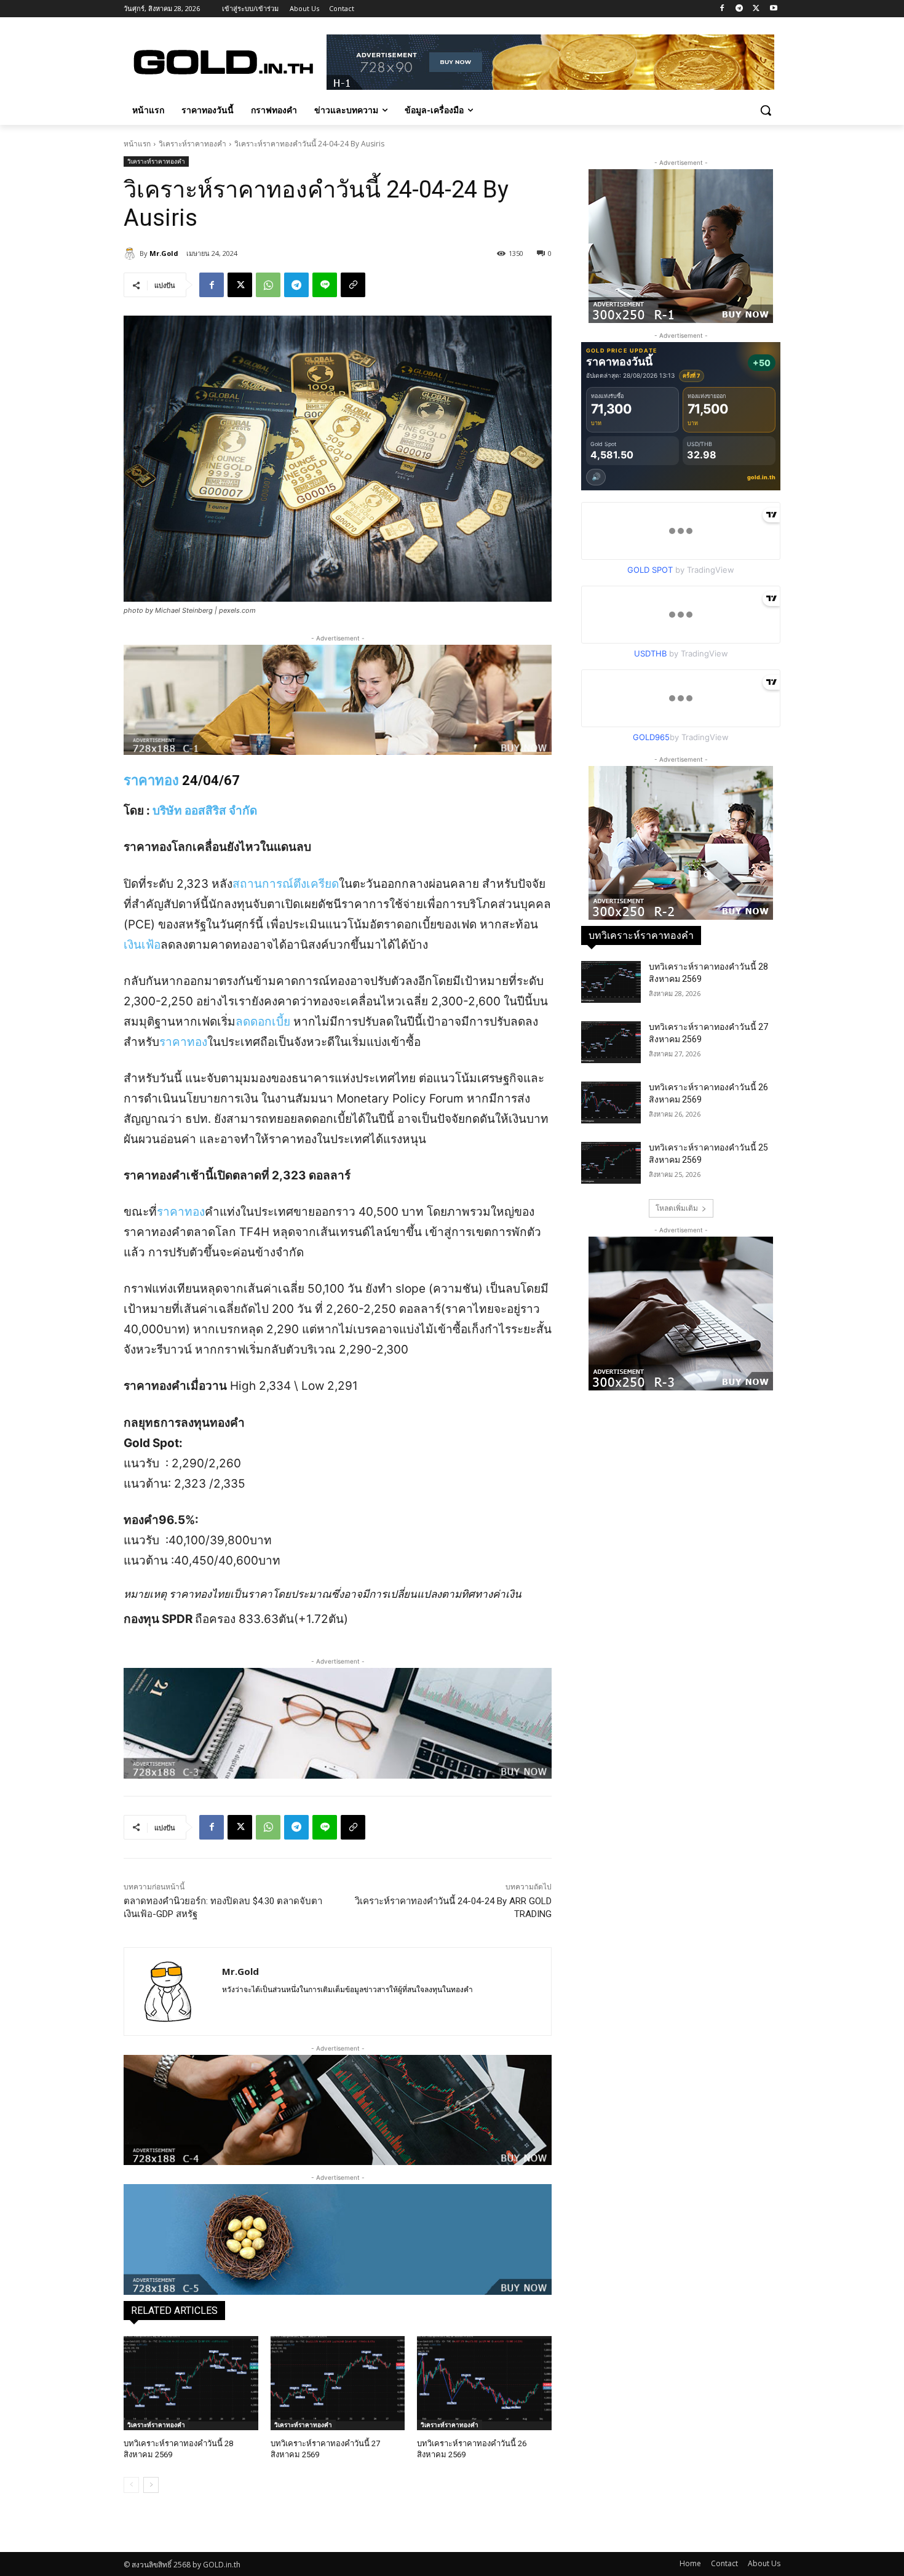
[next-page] (151, 2485)
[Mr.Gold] (132, 253)
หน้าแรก (137, 144)
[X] (756, 9)
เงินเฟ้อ (142, 945)
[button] (766, 110)
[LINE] (325, 285)
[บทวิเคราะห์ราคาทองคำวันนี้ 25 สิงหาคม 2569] (611, 1163)
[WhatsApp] (268, 285)
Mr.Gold (164, 253)
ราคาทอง (151, 780)
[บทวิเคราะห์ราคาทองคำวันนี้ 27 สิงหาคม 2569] (338, 2383)
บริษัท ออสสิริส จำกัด (205, 811)
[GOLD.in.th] (222, 62)
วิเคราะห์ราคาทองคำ (192, 144)
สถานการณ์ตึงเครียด (286, 884)
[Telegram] (739, 9)
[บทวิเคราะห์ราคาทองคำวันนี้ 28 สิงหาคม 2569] (191, 2383)
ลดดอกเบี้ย (263, 1022)
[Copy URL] (353, 285)
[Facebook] (722, 9)
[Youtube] (773, 9)
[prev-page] (131, 2485)
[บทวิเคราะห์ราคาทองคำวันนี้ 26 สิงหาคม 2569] (484, 2383)
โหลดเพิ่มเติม (677, 1208)
